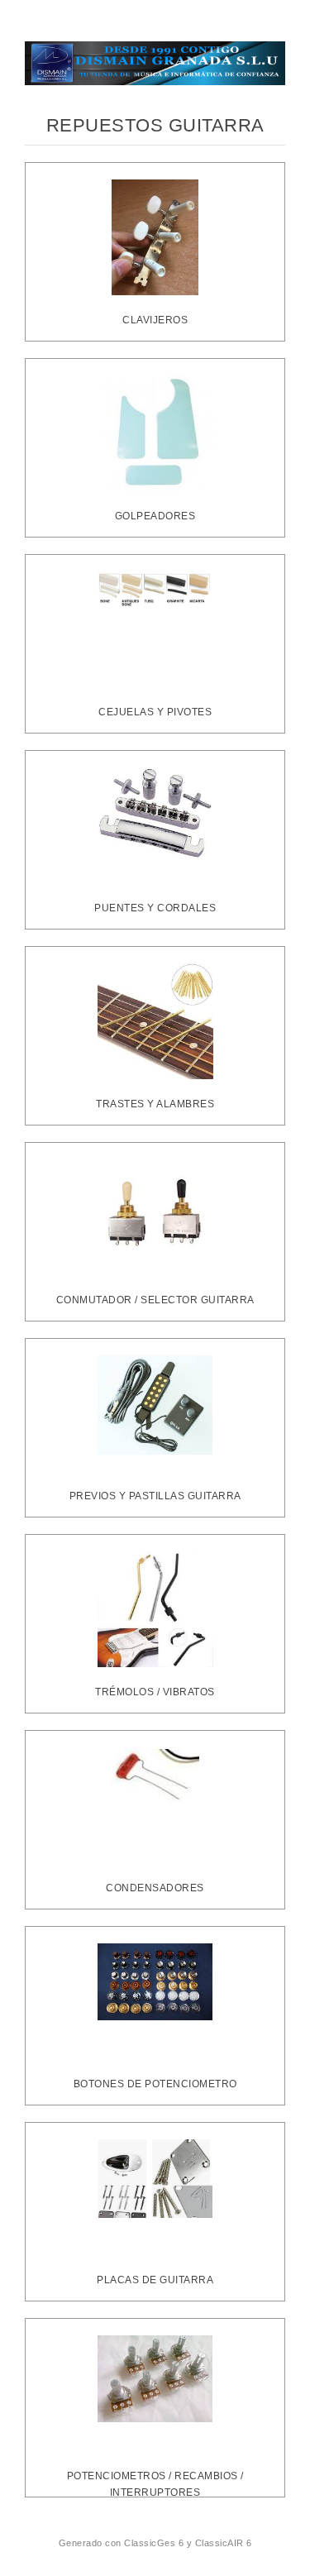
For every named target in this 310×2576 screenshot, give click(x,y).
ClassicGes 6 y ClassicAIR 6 (188, 2543)
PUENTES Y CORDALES (155, 908)
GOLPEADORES (155, 516)
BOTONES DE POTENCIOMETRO (155, 2084)
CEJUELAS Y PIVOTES (155, 712)
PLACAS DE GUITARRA (155, 2280)
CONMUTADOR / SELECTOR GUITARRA (155, 1300)
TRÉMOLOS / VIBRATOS (155, 1692)
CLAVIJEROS (155, 320)
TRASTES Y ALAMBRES (155, 1104)
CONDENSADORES (155, 1888)
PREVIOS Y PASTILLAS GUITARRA (155, 1496)
